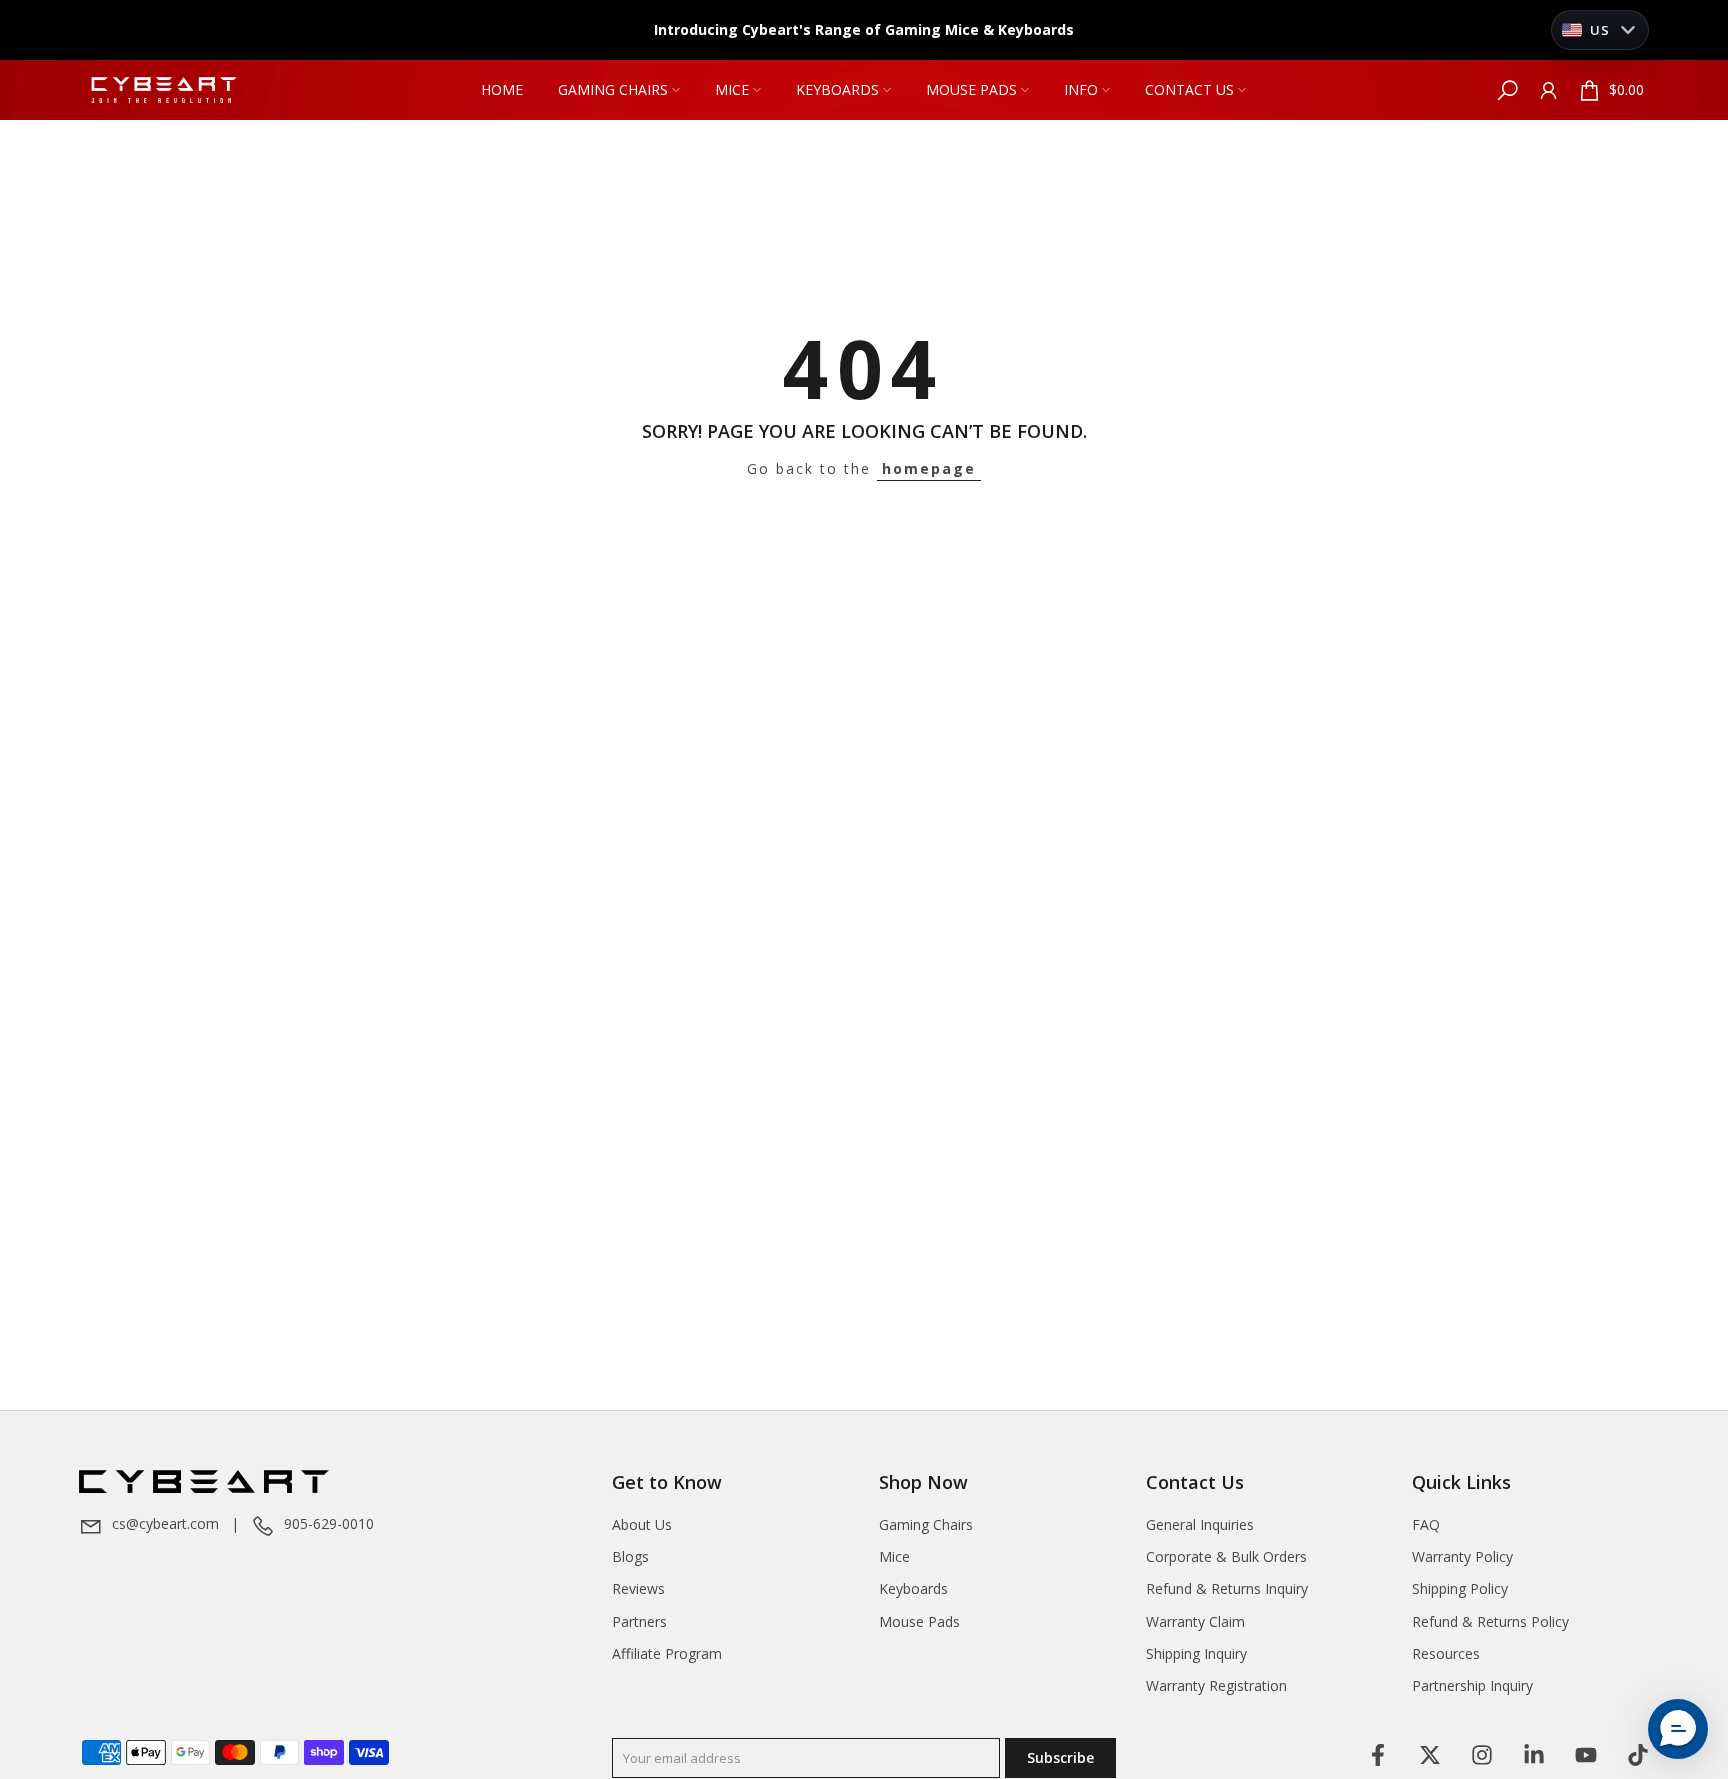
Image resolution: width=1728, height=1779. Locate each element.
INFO (1081, 89)
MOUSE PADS (971, 89)
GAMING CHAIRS (613, 89)
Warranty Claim (1195, 1621)
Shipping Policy (1460, 1588)
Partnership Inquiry (1472, 1685)
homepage (929, 468)
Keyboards (913, 1588)
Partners (639, 1621)
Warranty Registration (1216, 1685)
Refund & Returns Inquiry (1227, 1588)
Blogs (630, 1556)
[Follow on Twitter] (1430, 1755)
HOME (502, 89)
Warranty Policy (1462, 1556)
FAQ (1426, 1524)
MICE (732, 89)
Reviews (638, 1588)
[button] (1678, 1729)
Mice (894, 1556)
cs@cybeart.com (165, 1523)
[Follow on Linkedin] (1534, 1755)
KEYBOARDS (837, 89)
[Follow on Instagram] (1482, 1755)
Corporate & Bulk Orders (1226, 1556)
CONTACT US (1189, 89)
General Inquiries (1200, 1524)
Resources (1446, 1653)
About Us (642, 1524)
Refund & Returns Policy (1490, 1621)
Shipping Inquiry (1196, 1653)
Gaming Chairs (926, 1524)
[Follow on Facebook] (1378, 1755)
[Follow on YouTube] (1586, 1755)
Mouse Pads (919, 1621)
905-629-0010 (329, 1523)
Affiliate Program (667, 1653)
